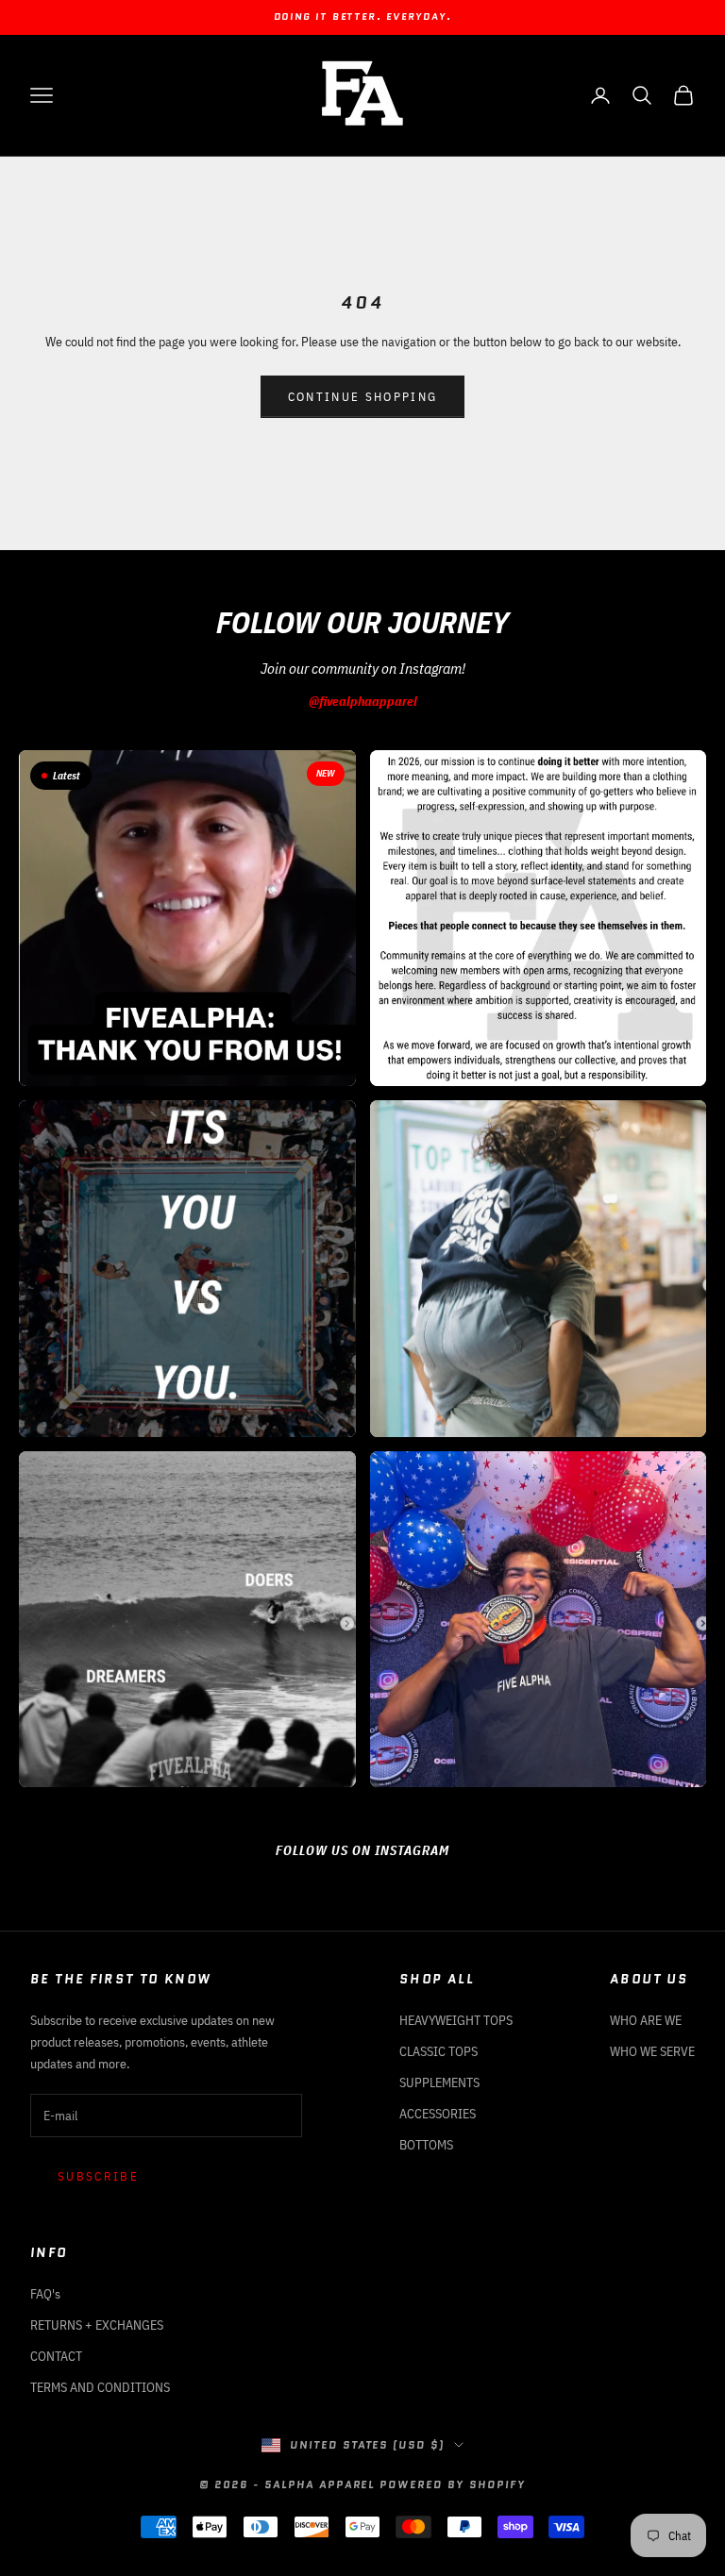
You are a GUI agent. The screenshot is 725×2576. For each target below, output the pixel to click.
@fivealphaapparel (363, 701)
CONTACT (56, 2356)
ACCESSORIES (438, 2114)
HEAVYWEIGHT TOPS (456, 2020)
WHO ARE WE (646, 2020)
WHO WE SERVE (652, 2051)
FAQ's (45, 2294)
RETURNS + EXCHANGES (97, 2325)
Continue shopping (363, 397)
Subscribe (98, 2176)
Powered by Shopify (453, 2484)
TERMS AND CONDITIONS (100, 2387)
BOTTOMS (426, 2145)
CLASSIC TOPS (438, 2051)
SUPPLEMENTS (439, 2083)
